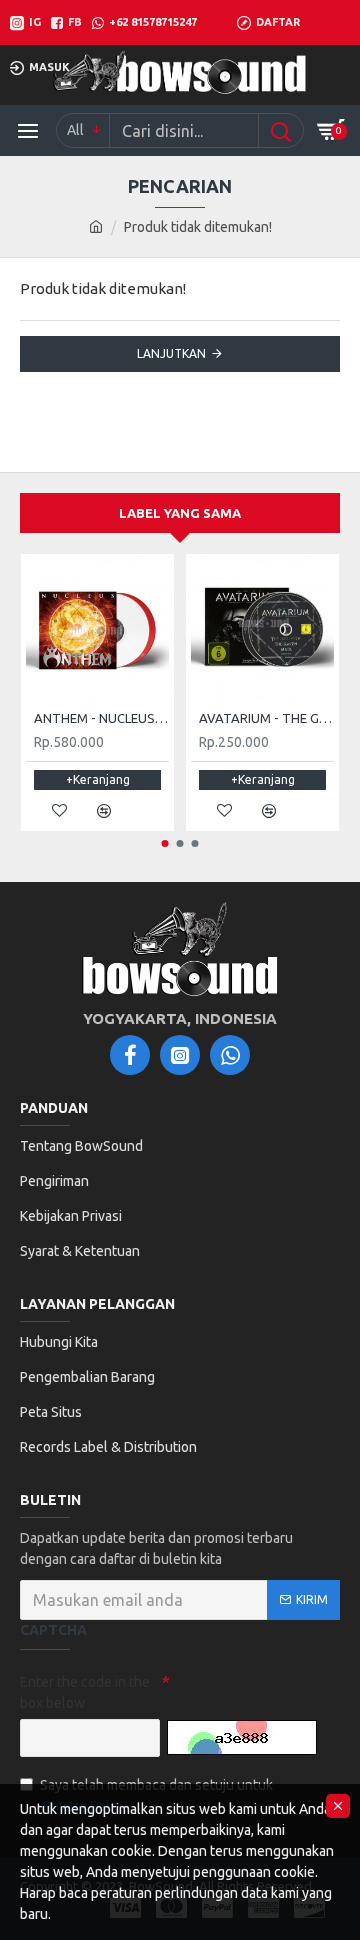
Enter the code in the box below (85, 1692)
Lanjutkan (171, 353)
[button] (165, 843)
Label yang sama (180, 513)
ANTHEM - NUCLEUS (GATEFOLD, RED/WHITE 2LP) (101, 718)
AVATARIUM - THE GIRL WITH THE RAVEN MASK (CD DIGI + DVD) (266, 718)
